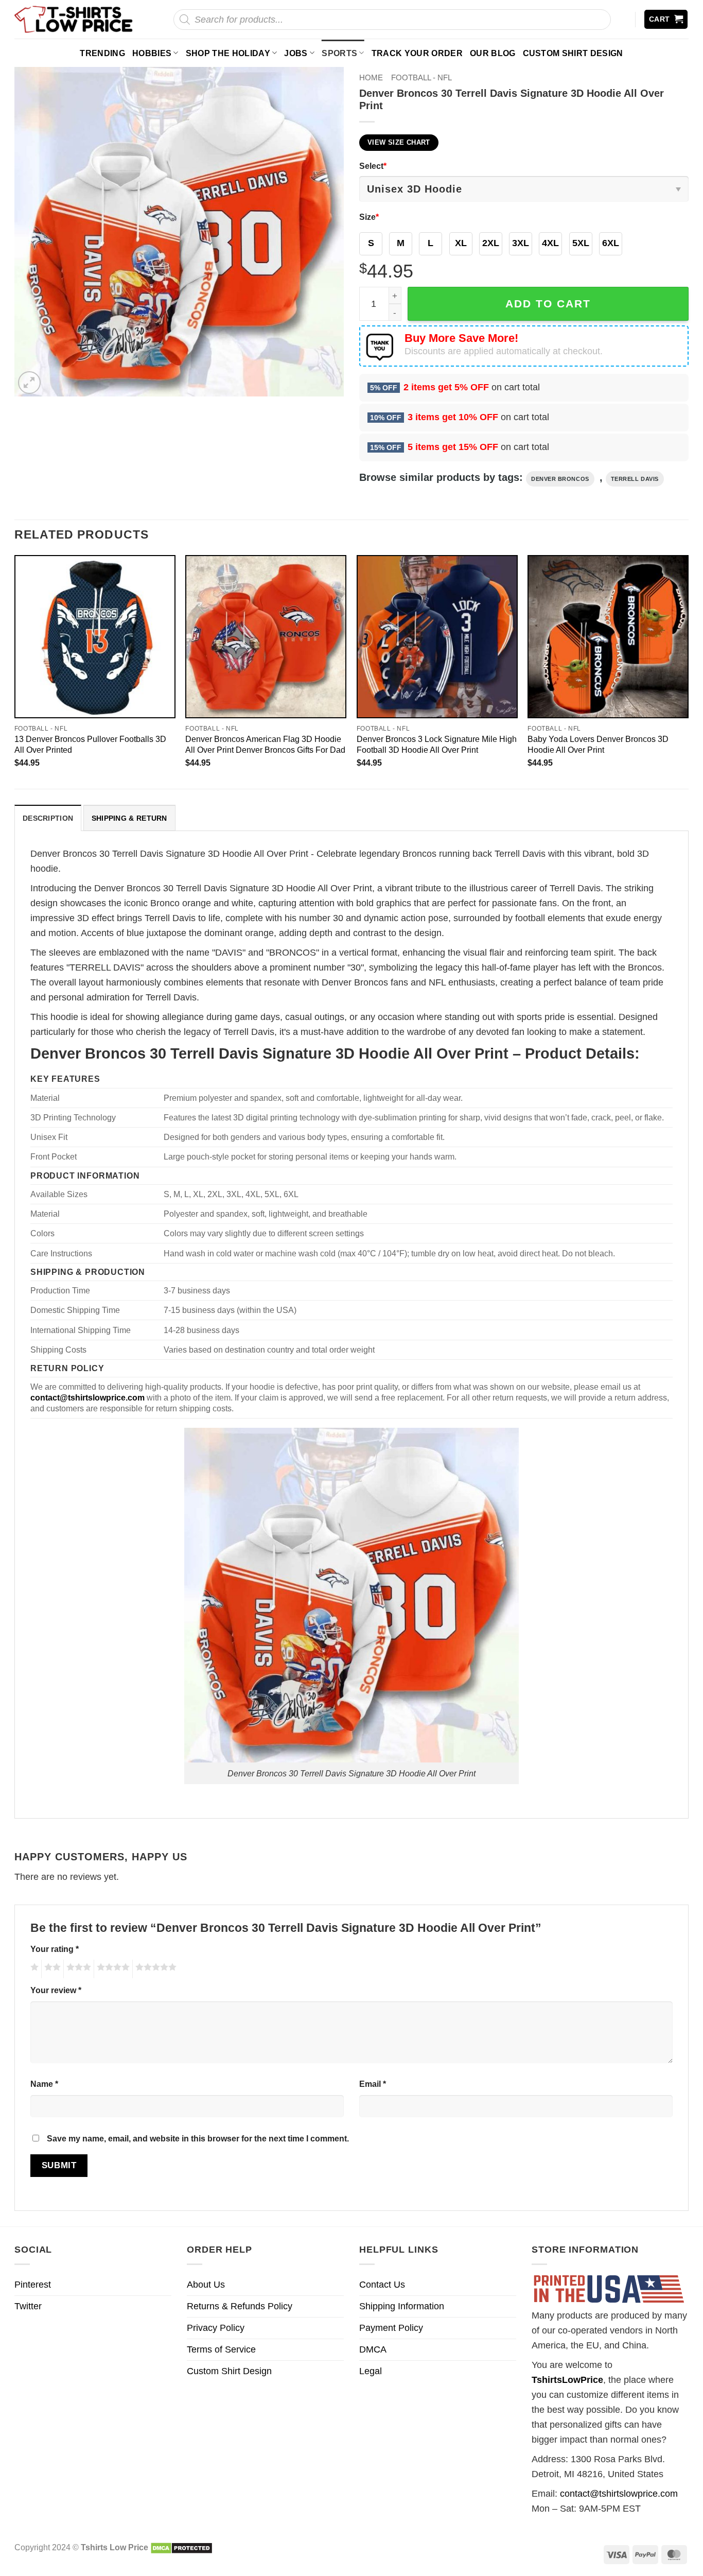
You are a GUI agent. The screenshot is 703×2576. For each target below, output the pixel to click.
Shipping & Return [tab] (129, 818)
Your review (56, 1990)
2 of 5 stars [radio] (51, 1969)
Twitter (28, 2306)
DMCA (373, 2349)
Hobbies (152, 53)
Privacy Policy (216, 2328)
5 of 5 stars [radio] (154, 1969)
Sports (339, 53)
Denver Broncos (560, 479)
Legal (371, 2371)
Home (371, 77)
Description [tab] (48, 818)
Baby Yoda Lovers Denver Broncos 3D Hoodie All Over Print (598, 744)
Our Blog (493, 53)
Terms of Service (221, 2349)
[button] (666, 19)
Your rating (55, 1949)
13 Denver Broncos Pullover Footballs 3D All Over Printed (90, 744)
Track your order (417, 53)
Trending (102, 53)
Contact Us (382, 2285)
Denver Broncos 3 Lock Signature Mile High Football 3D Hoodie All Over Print (437, 744)
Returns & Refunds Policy (240, 2306)
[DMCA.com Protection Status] (181, 2547)
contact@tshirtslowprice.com (619, 2494)
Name (44, 2084)
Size (369, 217)
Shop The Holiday (228, 53)
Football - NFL (421, 77)
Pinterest (33, 2285)
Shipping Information (402, 2306)
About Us (206, 2285)
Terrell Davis (635, 479)
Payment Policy (391, 2328)
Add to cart (548, 304)
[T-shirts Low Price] (74, 19)
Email (373, 2084)
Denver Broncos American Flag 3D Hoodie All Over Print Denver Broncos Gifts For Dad (265, 744)
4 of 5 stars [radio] (112, 1969)
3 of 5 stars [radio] (77, 1969)
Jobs (296, 53)
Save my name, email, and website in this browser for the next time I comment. (198, 2138)
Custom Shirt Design (573, 53)
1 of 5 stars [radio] (33, 1969)
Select (373, 166)
